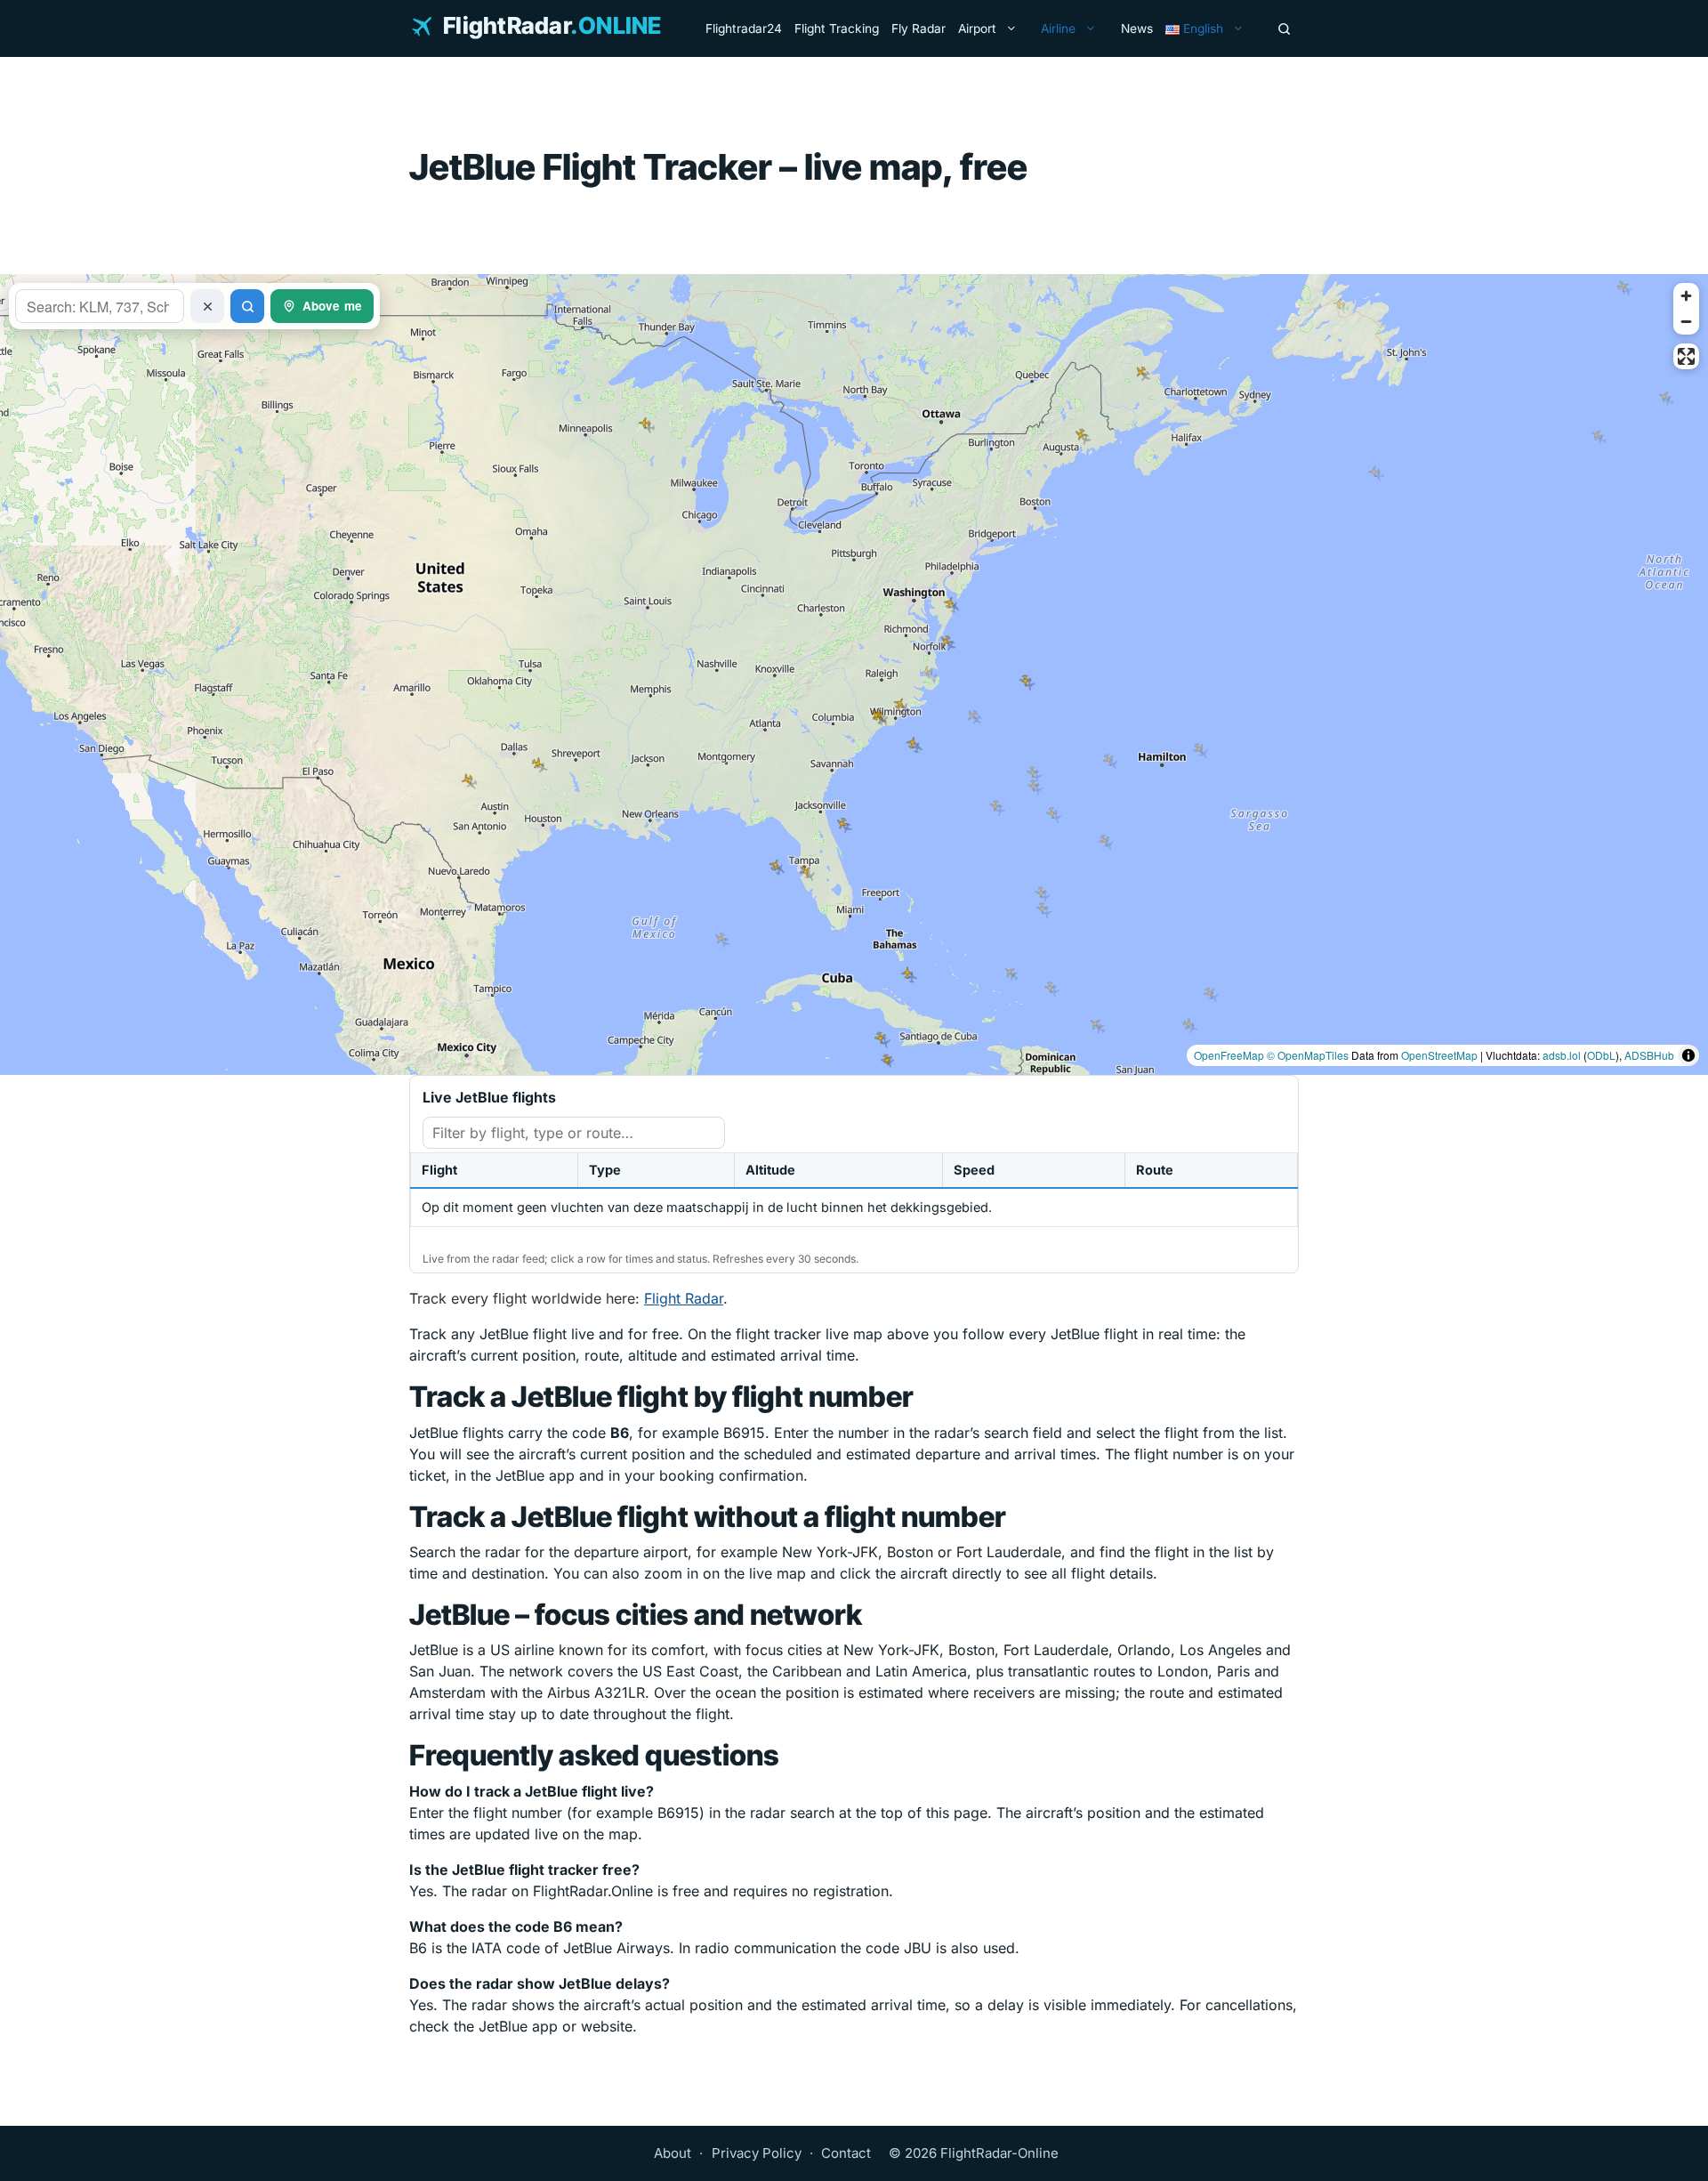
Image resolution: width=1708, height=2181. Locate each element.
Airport (977, 28)
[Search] (1284, 28)
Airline (1058, 28)
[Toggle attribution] (1688, 1055)
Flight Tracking (837, 28)
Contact (846, 2153)
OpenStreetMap (1439, 1055)
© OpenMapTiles (1308, 1055)
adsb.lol (1562, 1055)
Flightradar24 (744, 28)
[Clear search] (207, 306)
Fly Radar (918, 28)
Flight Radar (684, 1298)
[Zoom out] (1686, 322)
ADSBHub (1649, 1055)
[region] (854, 674)
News (1137, 28)
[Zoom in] (1686, 296)
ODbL (1601, 1055)
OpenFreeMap (1229, 1055)
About (673, 2153)
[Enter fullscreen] (1686, 356)
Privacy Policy (757, 2153)
